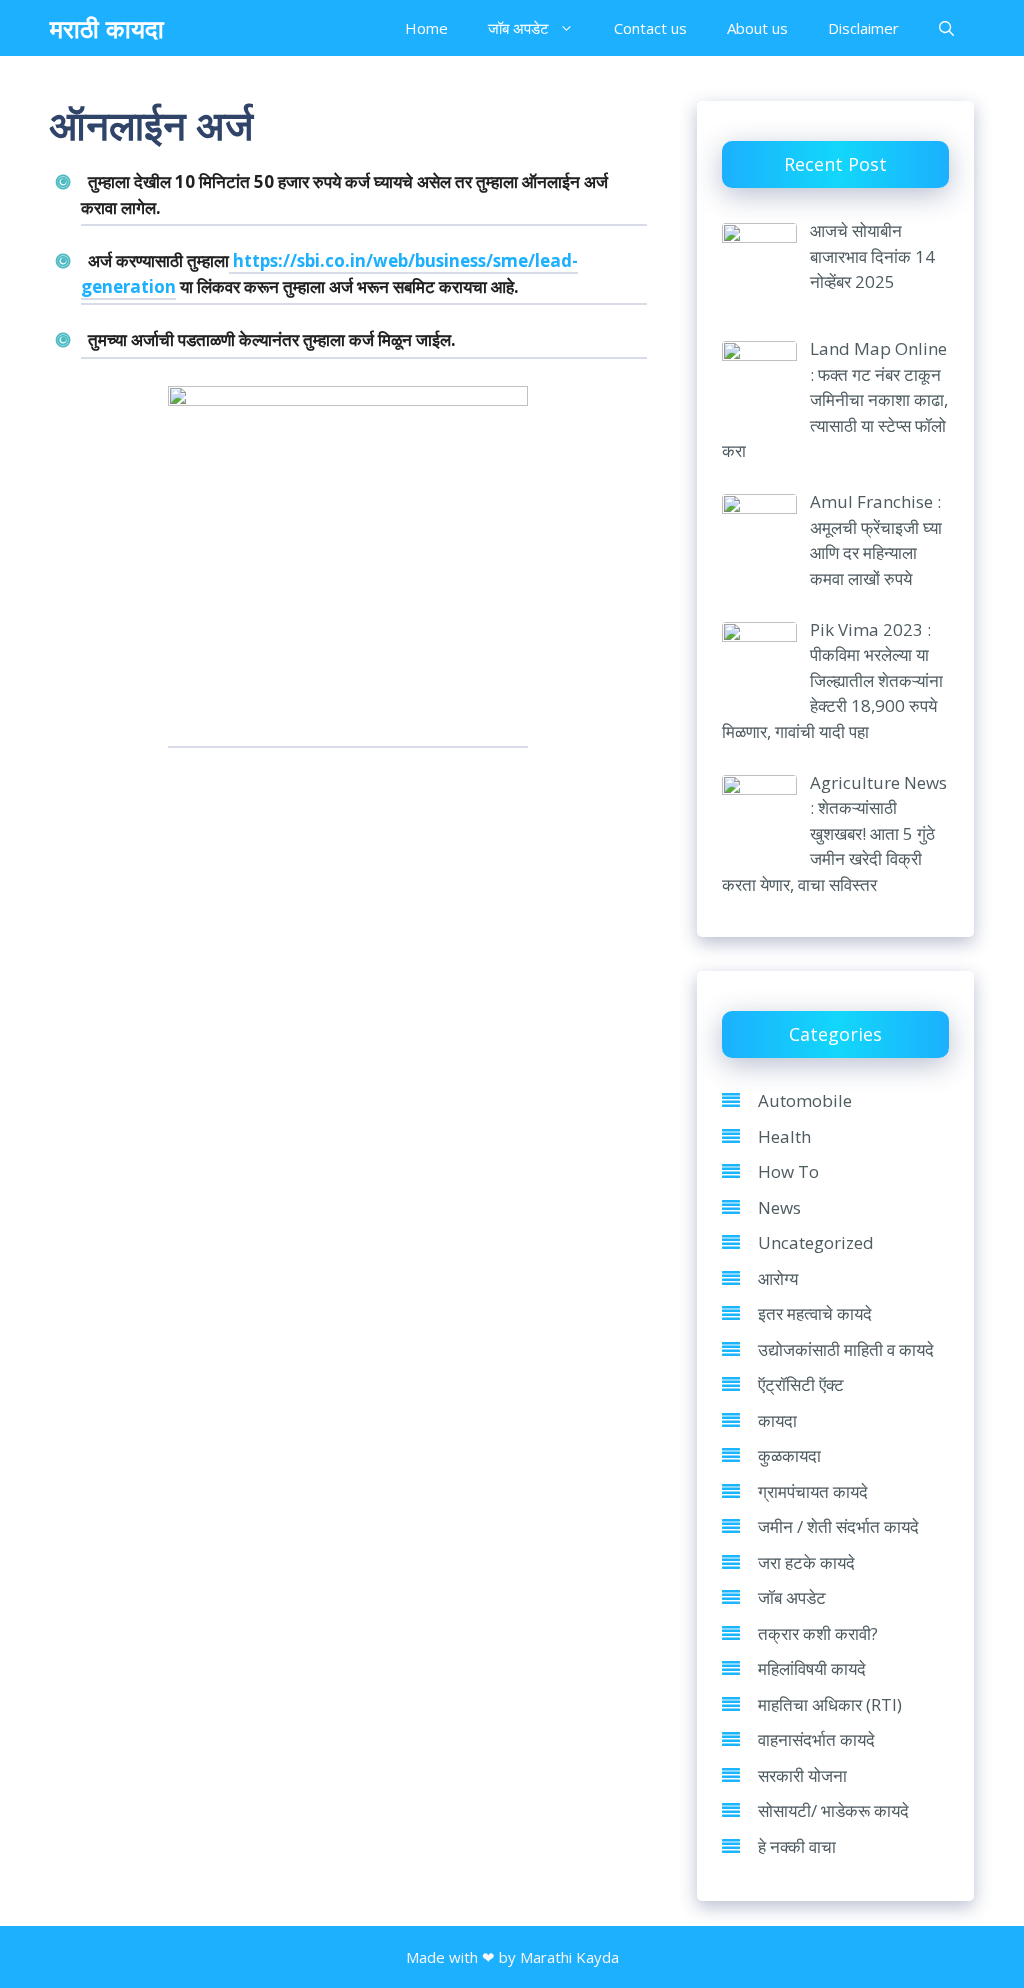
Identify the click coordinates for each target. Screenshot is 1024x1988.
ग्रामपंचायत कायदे (813, 1491)
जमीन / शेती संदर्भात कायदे (838, 1526)
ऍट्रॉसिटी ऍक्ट (801, 1384)
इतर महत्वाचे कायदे (815, 1313)
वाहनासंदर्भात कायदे (816, 1739)
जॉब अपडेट (518, 28)
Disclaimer (863, 28)
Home (426, 28)
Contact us (650, 28)
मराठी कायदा (107, 28)
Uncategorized (816, 1242)
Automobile (805, 1100)
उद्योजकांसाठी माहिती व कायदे (846, 1349)
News (779, 1207)
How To (788, 1171)
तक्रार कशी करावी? (818, 1633)
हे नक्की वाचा (797, 1846)
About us (757, 28)
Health (784, 1136)
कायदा (777, 1420)
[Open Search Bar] (946, 28)
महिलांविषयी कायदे (812, 1668)
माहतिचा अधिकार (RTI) (830, 1704)
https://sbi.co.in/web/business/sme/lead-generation (329, 273)
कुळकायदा (789, 1455)
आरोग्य (778, 1278)
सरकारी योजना (802, 1775)
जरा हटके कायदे (806, 1562)
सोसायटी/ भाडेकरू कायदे (833, 1810)
